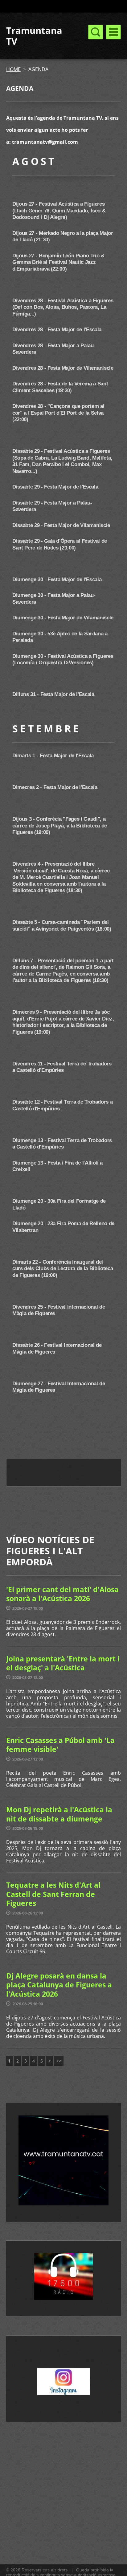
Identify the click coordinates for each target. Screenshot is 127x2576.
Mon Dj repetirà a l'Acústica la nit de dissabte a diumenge (59, 1814)
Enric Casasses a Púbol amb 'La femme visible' (60, 1745)
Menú (113, 32)
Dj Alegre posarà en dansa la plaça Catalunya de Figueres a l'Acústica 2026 (59, 1985)
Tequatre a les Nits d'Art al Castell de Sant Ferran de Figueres (53, 1894)
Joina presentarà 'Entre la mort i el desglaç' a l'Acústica (63, 1663)
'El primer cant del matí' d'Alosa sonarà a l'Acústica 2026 (62, 1594)
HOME (13, 69)
